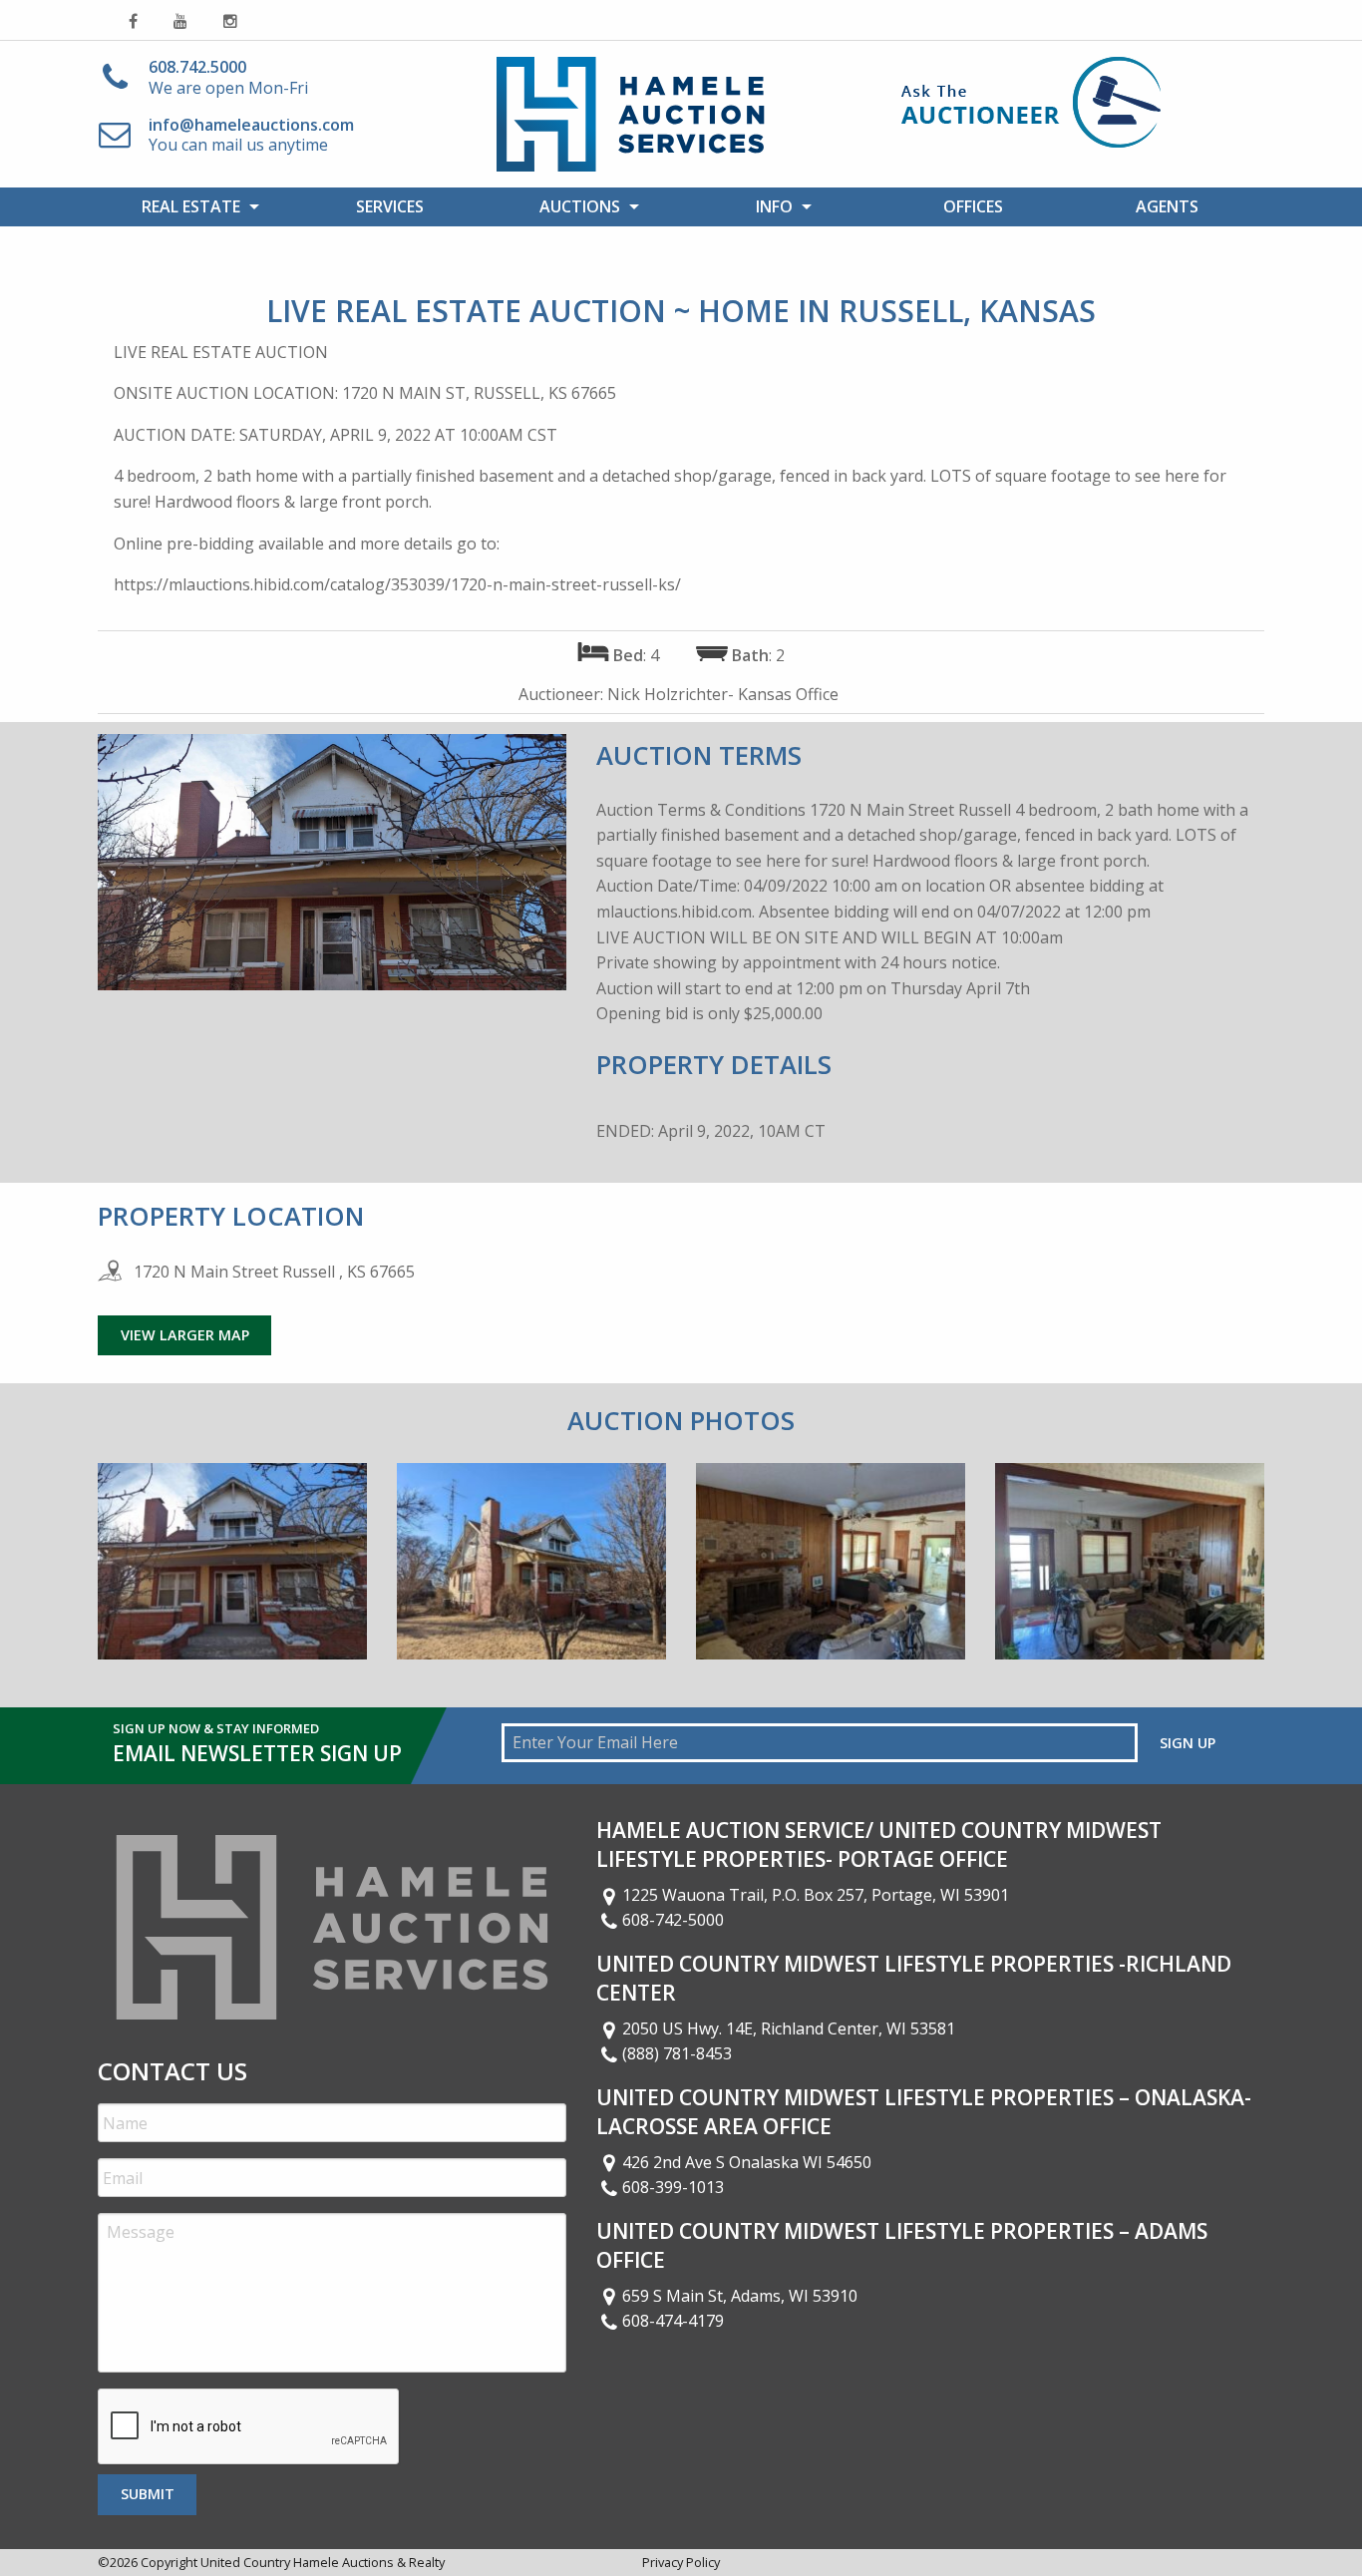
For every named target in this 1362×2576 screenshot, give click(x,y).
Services (390, 206)
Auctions (580, 206)
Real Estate (191, 206)
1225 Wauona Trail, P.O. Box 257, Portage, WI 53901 (816, 1895)
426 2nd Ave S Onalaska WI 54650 (747, 2162)
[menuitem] (195, 206)
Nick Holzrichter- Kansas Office (723, 694)
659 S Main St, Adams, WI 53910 (740, 2296)
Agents (1167, 206)
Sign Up (1188, 1743)
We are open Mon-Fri (228, 77)
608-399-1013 (673, 2187)
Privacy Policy (681, 2562)
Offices (973, 206)
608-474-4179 (673, 2321)
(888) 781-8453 (677, 2053)
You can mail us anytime (251, 135)
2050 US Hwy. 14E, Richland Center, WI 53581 (789, 2028)
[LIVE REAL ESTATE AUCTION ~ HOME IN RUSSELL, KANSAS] (232, 1576)
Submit (148, 2494)
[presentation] (249, 2427)
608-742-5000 (673, 1920)
